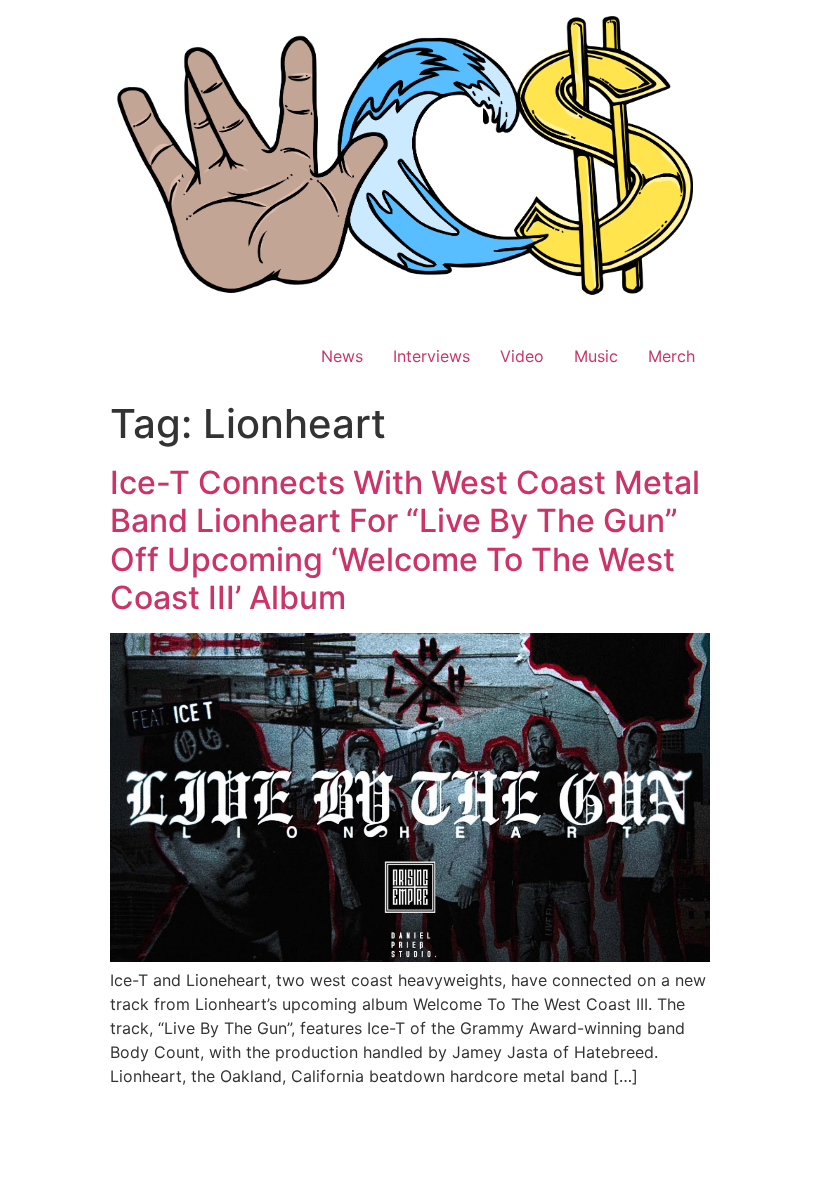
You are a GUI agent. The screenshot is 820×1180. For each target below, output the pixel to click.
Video (522, 356)
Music (596, 356)
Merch (671, 356)
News (342, 356)
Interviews (431, 356)
